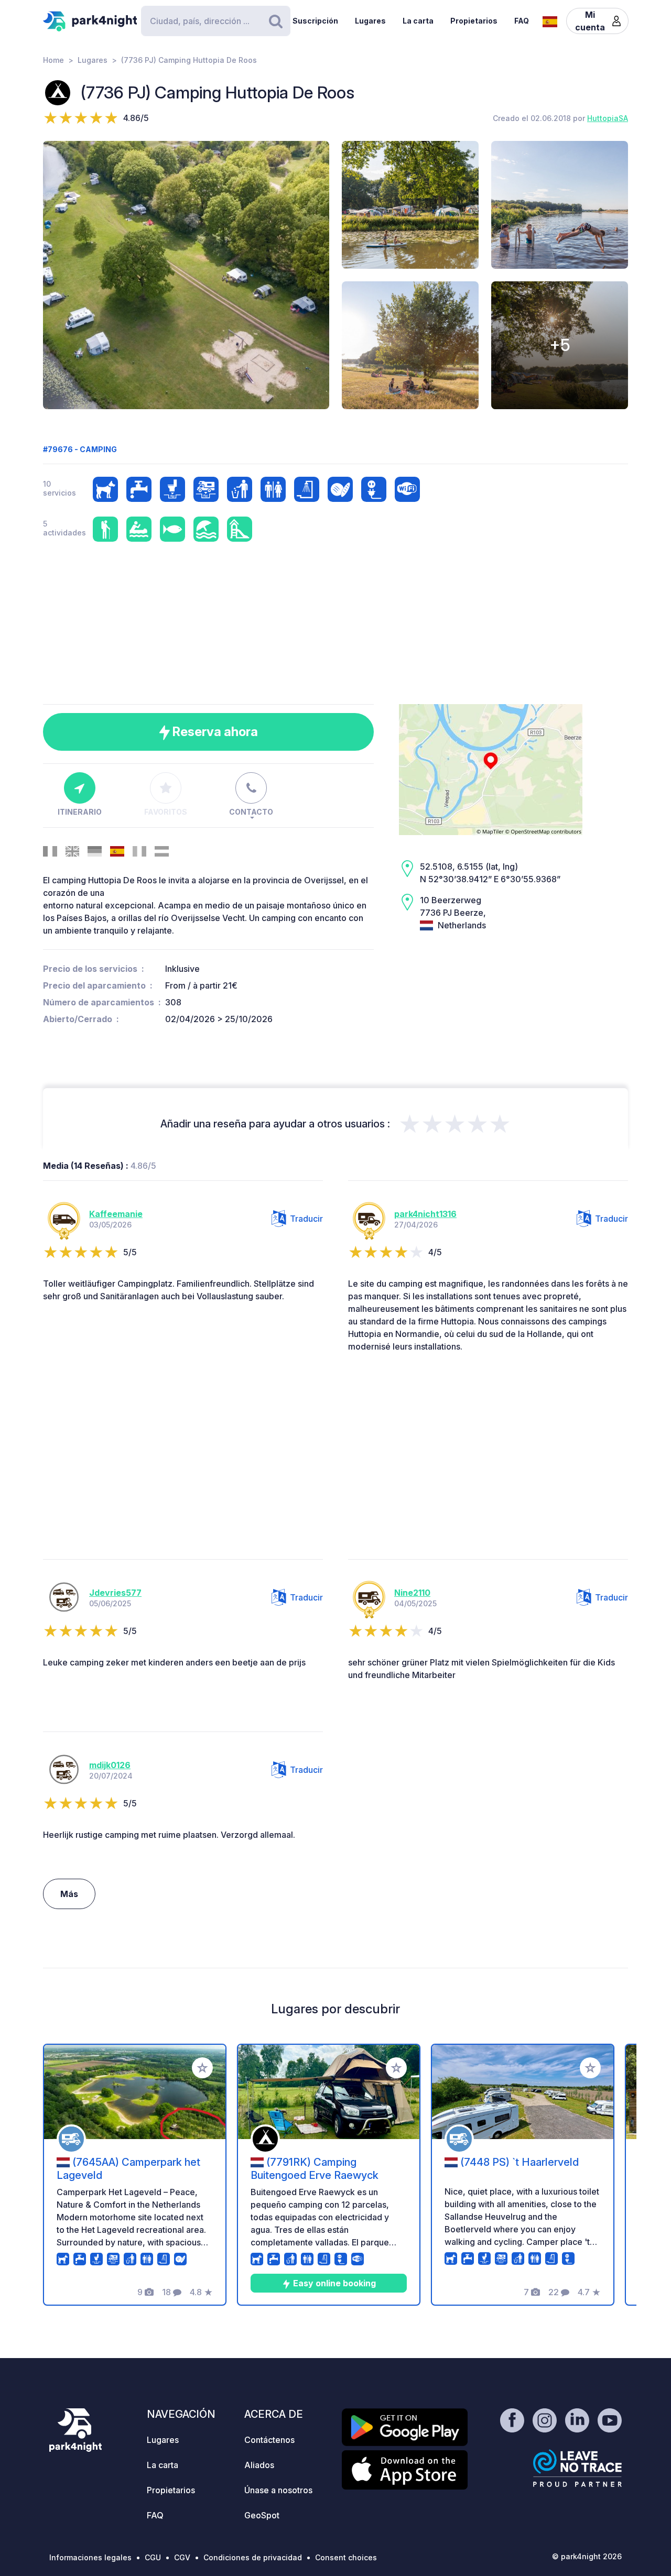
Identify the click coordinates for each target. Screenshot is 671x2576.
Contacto (251, 812)
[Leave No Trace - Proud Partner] (578, 2468)
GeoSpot (262, 2515)
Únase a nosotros (278, 2490)
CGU (153, 2557)
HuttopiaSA (608, 118)
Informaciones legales (90, 2557)
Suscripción (315, 21)
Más (69, 1894)
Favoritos (166, 812)
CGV (182, 2557)
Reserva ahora (214, 732)
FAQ (522, 21)
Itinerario (80, 812)
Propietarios (474, 21)
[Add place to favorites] (202, 2068)
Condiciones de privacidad (253, 2557)
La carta (418, 21)
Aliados (259, 2465)
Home (53, 60)
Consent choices (346, 2557)
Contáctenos (269, 2440)
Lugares (370, 21)
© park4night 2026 (587, 2556)
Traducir (306, 1219)
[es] (550, 20)
